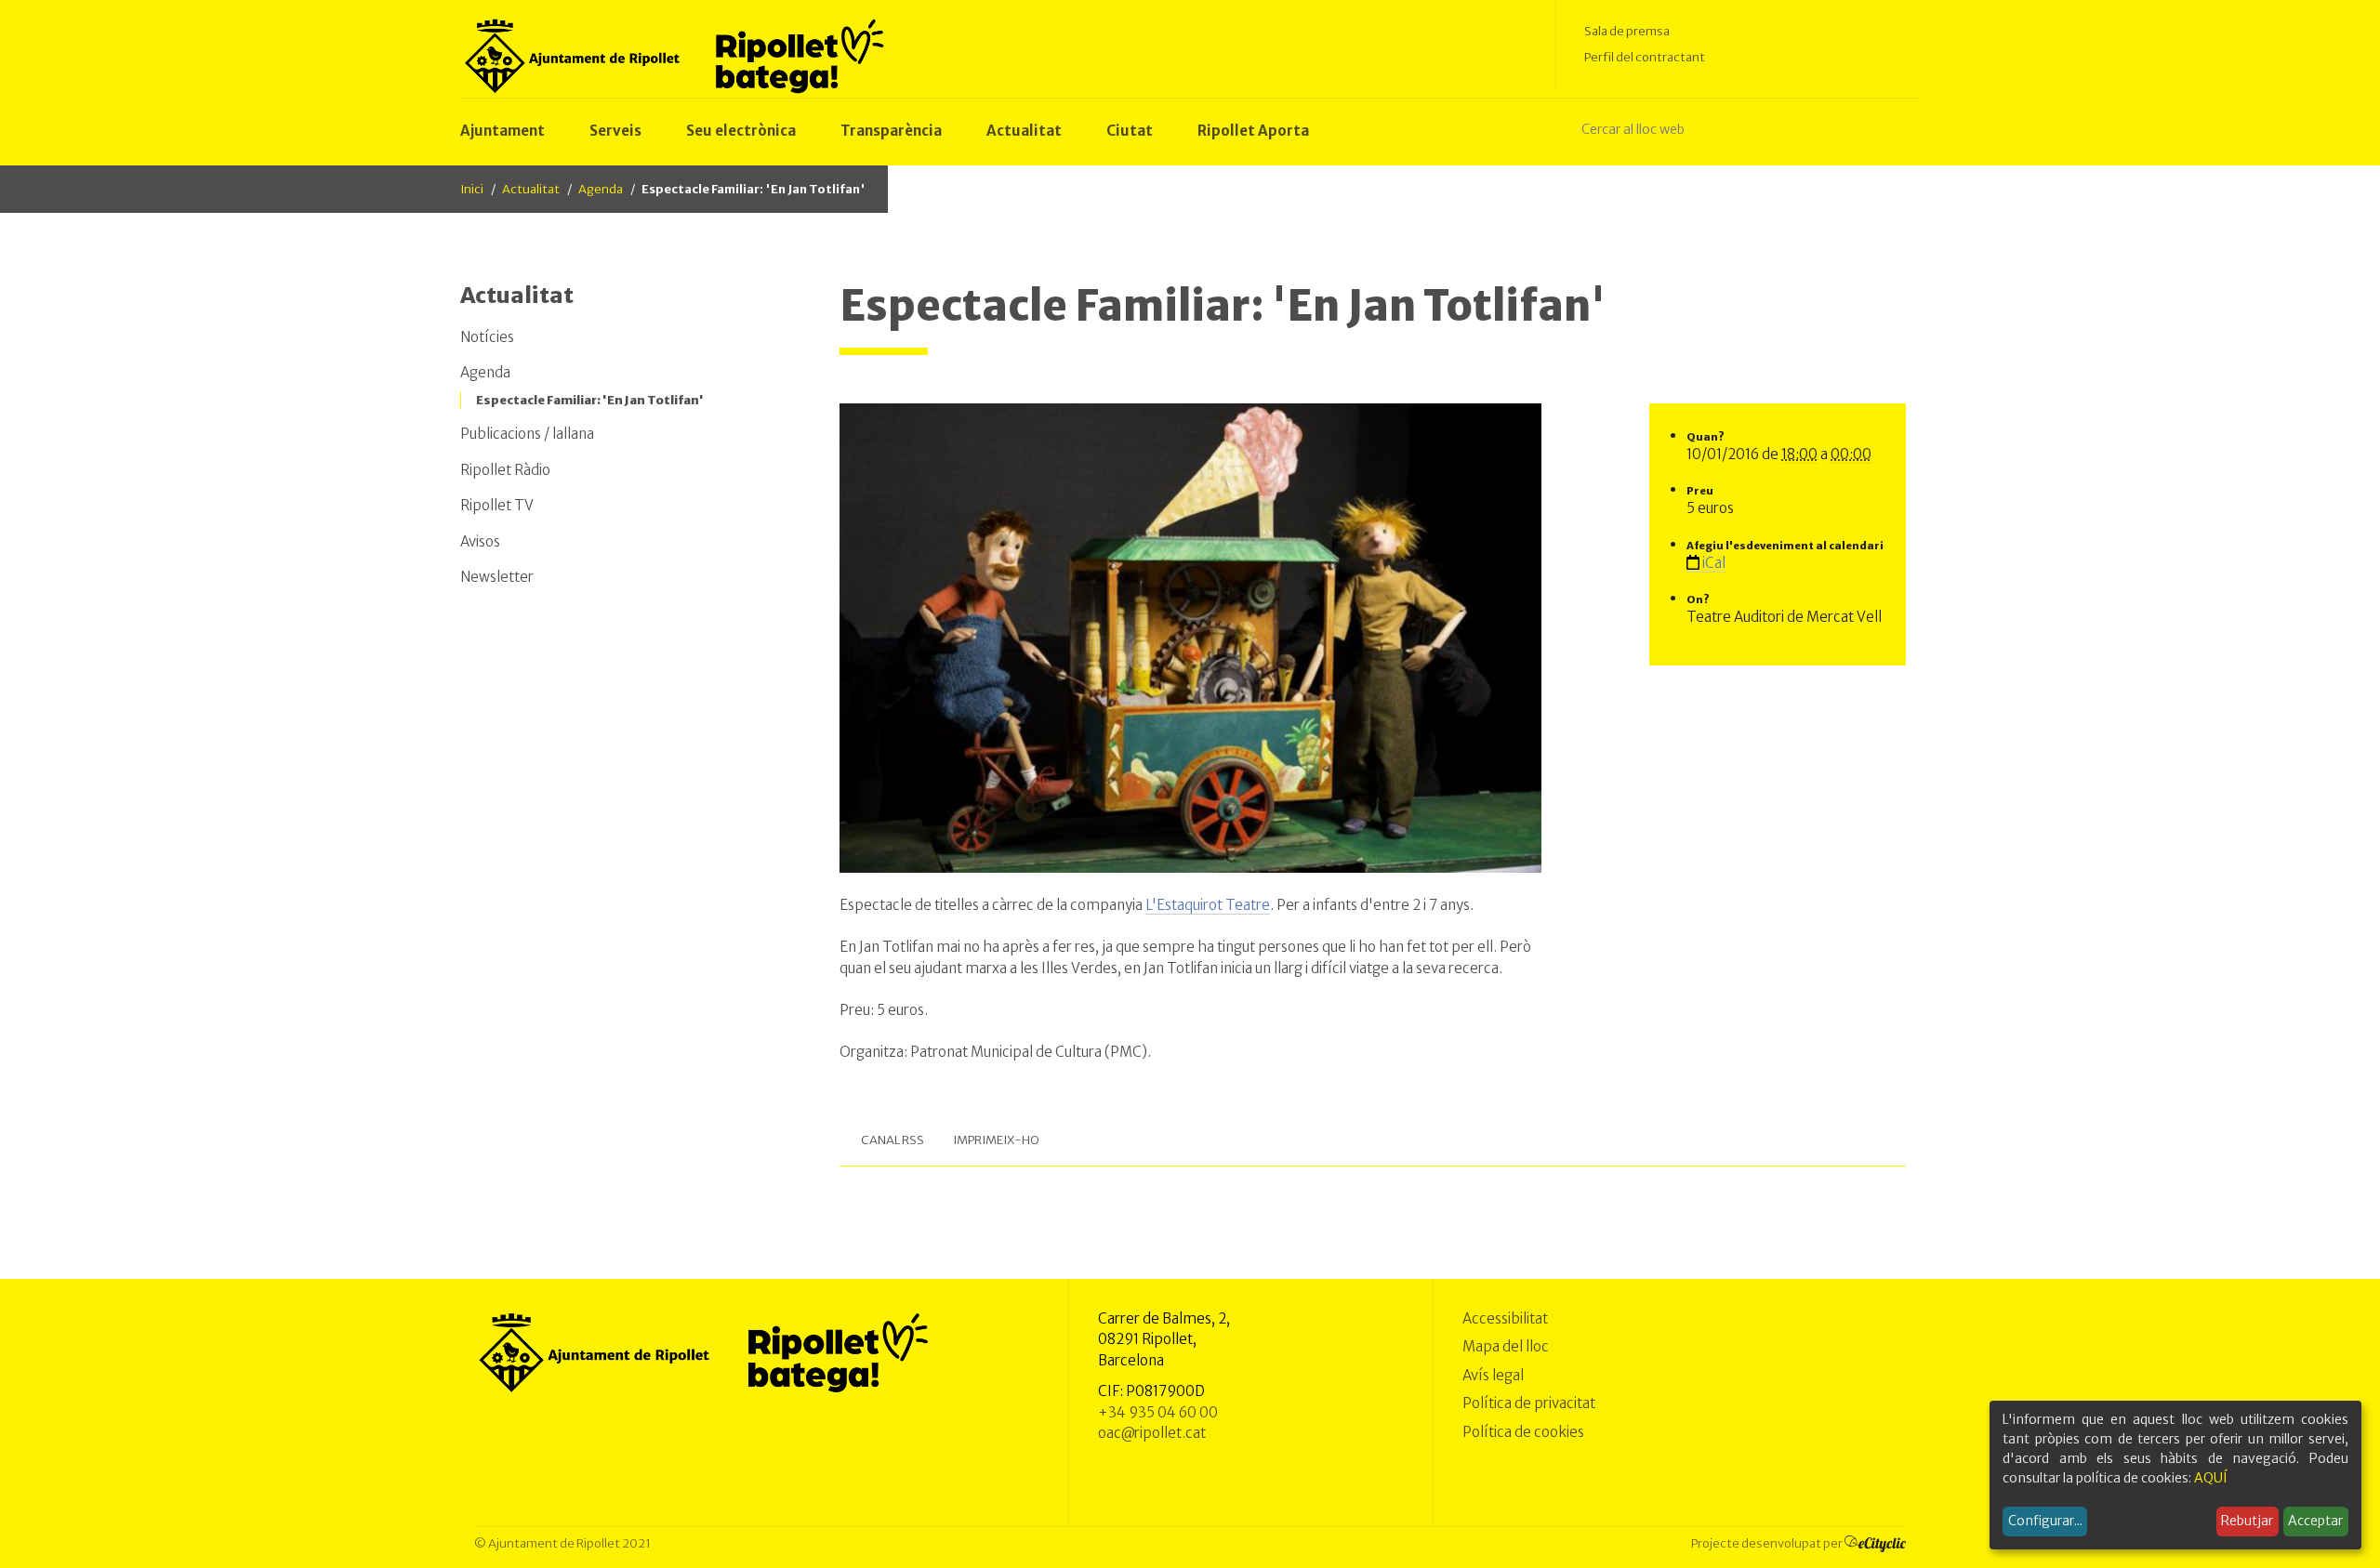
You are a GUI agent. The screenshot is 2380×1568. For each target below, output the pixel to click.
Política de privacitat (1529, 1403)
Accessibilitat (1505, 1318)
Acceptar (2315, 1521)
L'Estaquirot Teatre (1208, 905)
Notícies (487, 337)
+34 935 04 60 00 (1158, 1412)
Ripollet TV (497, 505)
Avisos (480, 541)
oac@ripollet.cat (1152, 1433)
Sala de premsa (1627, 31)
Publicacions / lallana (527, 434)
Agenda (601, 189)
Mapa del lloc (1506, 1346)
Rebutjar (2247, 1521)
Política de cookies (1523, 1432)
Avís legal (1493, 1375)
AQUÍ (2211, 1478)
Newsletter (497, 577)
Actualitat (531, 189)
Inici (472, 189)
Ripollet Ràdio (505, 470)
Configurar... (2045, 1521)
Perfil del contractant (1645, 57)
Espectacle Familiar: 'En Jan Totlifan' (590, 400)
